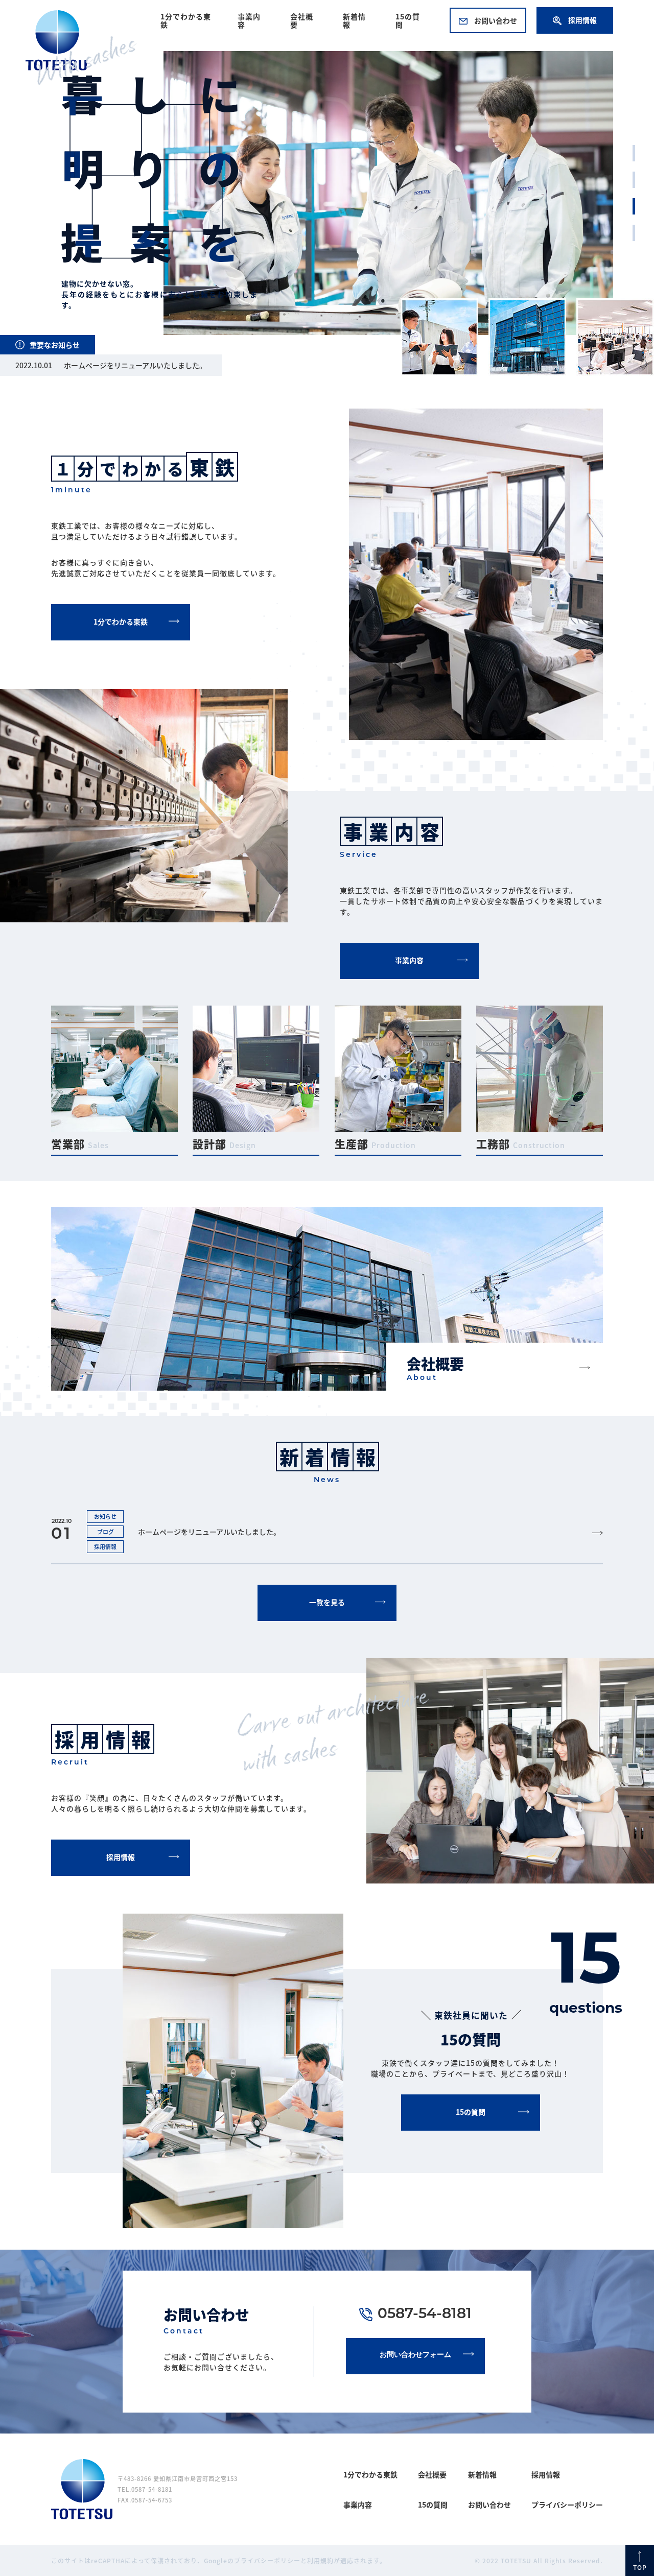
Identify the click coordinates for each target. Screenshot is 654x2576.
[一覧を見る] (327, 1618)
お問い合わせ (495, 20)
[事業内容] (409, 976)
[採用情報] (121, 1873)
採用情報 (582, 20)
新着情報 (354, 20)
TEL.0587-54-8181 (145, 2489)
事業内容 (249, 20)
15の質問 (408, 20)
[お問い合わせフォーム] (415, 2372)
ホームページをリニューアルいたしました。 (135, 365)
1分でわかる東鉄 (186, 20)
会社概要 (302, 20)
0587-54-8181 (425, 2315)
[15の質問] (471, 2128)
